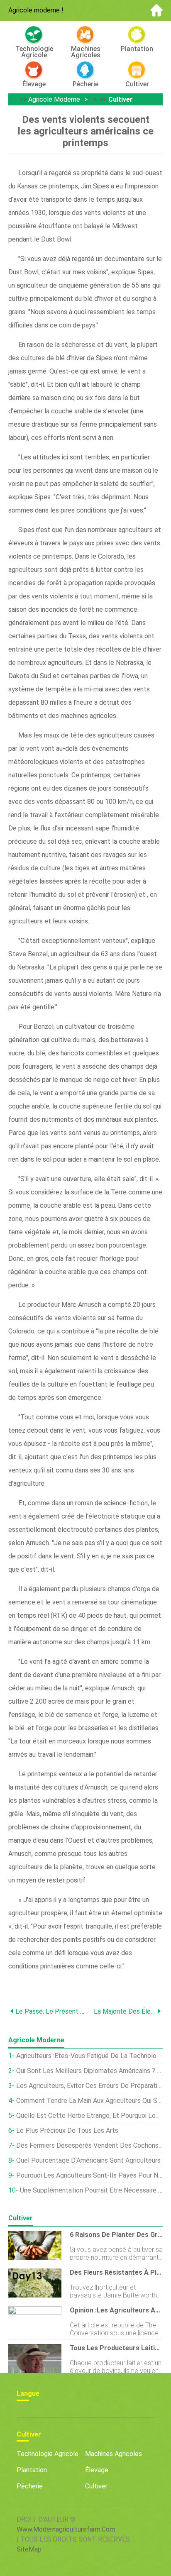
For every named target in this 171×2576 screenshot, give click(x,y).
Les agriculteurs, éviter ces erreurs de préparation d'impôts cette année (89, 2086)
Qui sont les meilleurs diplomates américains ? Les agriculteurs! (89, 2071)
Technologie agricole (48, 2454)
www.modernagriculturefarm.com (66, 2529)
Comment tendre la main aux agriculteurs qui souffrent (89, 2101)
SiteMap (29, 2549)
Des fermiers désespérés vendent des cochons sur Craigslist (89, 2145)
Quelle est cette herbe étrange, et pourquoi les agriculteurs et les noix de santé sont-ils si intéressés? (89, 2116)
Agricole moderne (54, 99)
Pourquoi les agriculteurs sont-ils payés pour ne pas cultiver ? (89, 2175)
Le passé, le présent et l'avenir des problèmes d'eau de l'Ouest (50, 2011)
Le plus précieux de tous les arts (67, 2130)
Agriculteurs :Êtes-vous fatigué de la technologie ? (89, 2056)
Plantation (32, 2470)
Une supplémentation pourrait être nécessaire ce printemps (91, 2190)
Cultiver (121, 99)
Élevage (97, 2470)
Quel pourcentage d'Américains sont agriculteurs (88, 2160)
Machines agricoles (114, 2454)
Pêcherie (30, 2486)
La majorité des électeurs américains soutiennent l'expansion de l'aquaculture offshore (125, 2011)
